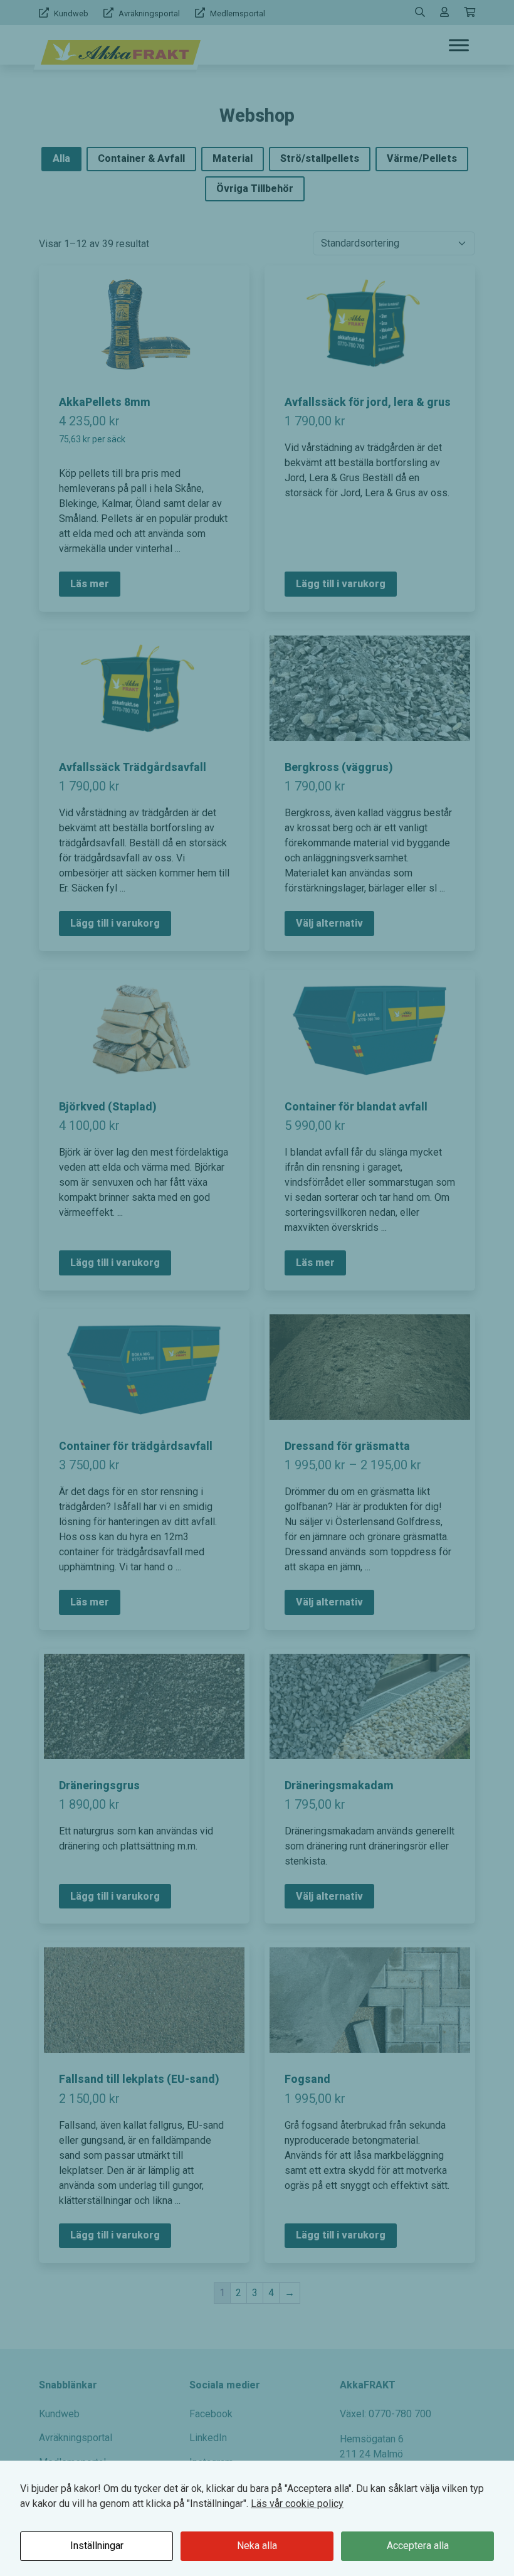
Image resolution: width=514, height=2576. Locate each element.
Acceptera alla (418, 2546)
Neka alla (257, 2546)
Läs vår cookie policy (297, 2504)
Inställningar (97, 2546)
